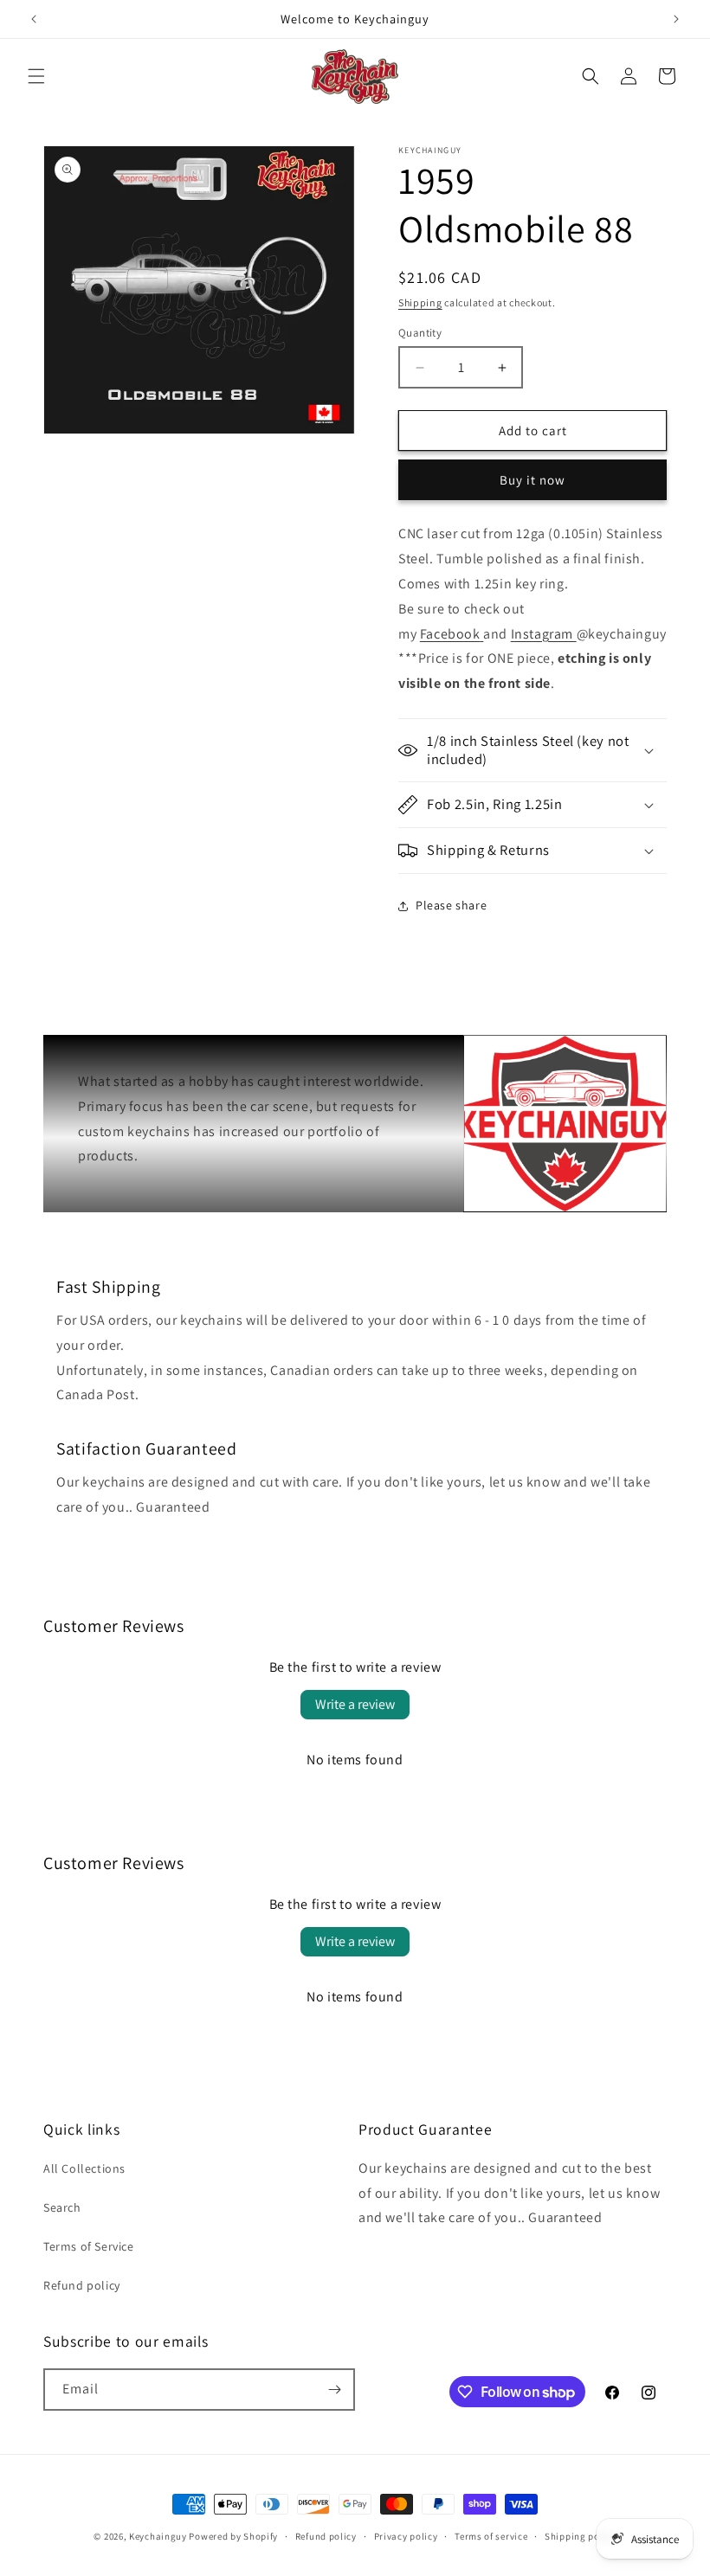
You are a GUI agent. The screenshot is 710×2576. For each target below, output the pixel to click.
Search (62, 2207)
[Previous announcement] (34, 19)
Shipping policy (581, 2536)
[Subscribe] (334, 2390)
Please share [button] (451, 905)
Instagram (542, 634)
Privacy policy (406, 2536)
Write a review (355, 1704)
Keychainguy (158, 2536)
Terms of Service (89, 2246)
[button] (36, 76)
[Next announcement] (676, 19)
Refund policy (82, 2285)
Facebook (450, 634)
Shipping (420, 302)
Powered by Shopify (233, 2536)
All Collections (84, 2168)
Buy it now (532, 480)
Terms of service (491, 2536)
